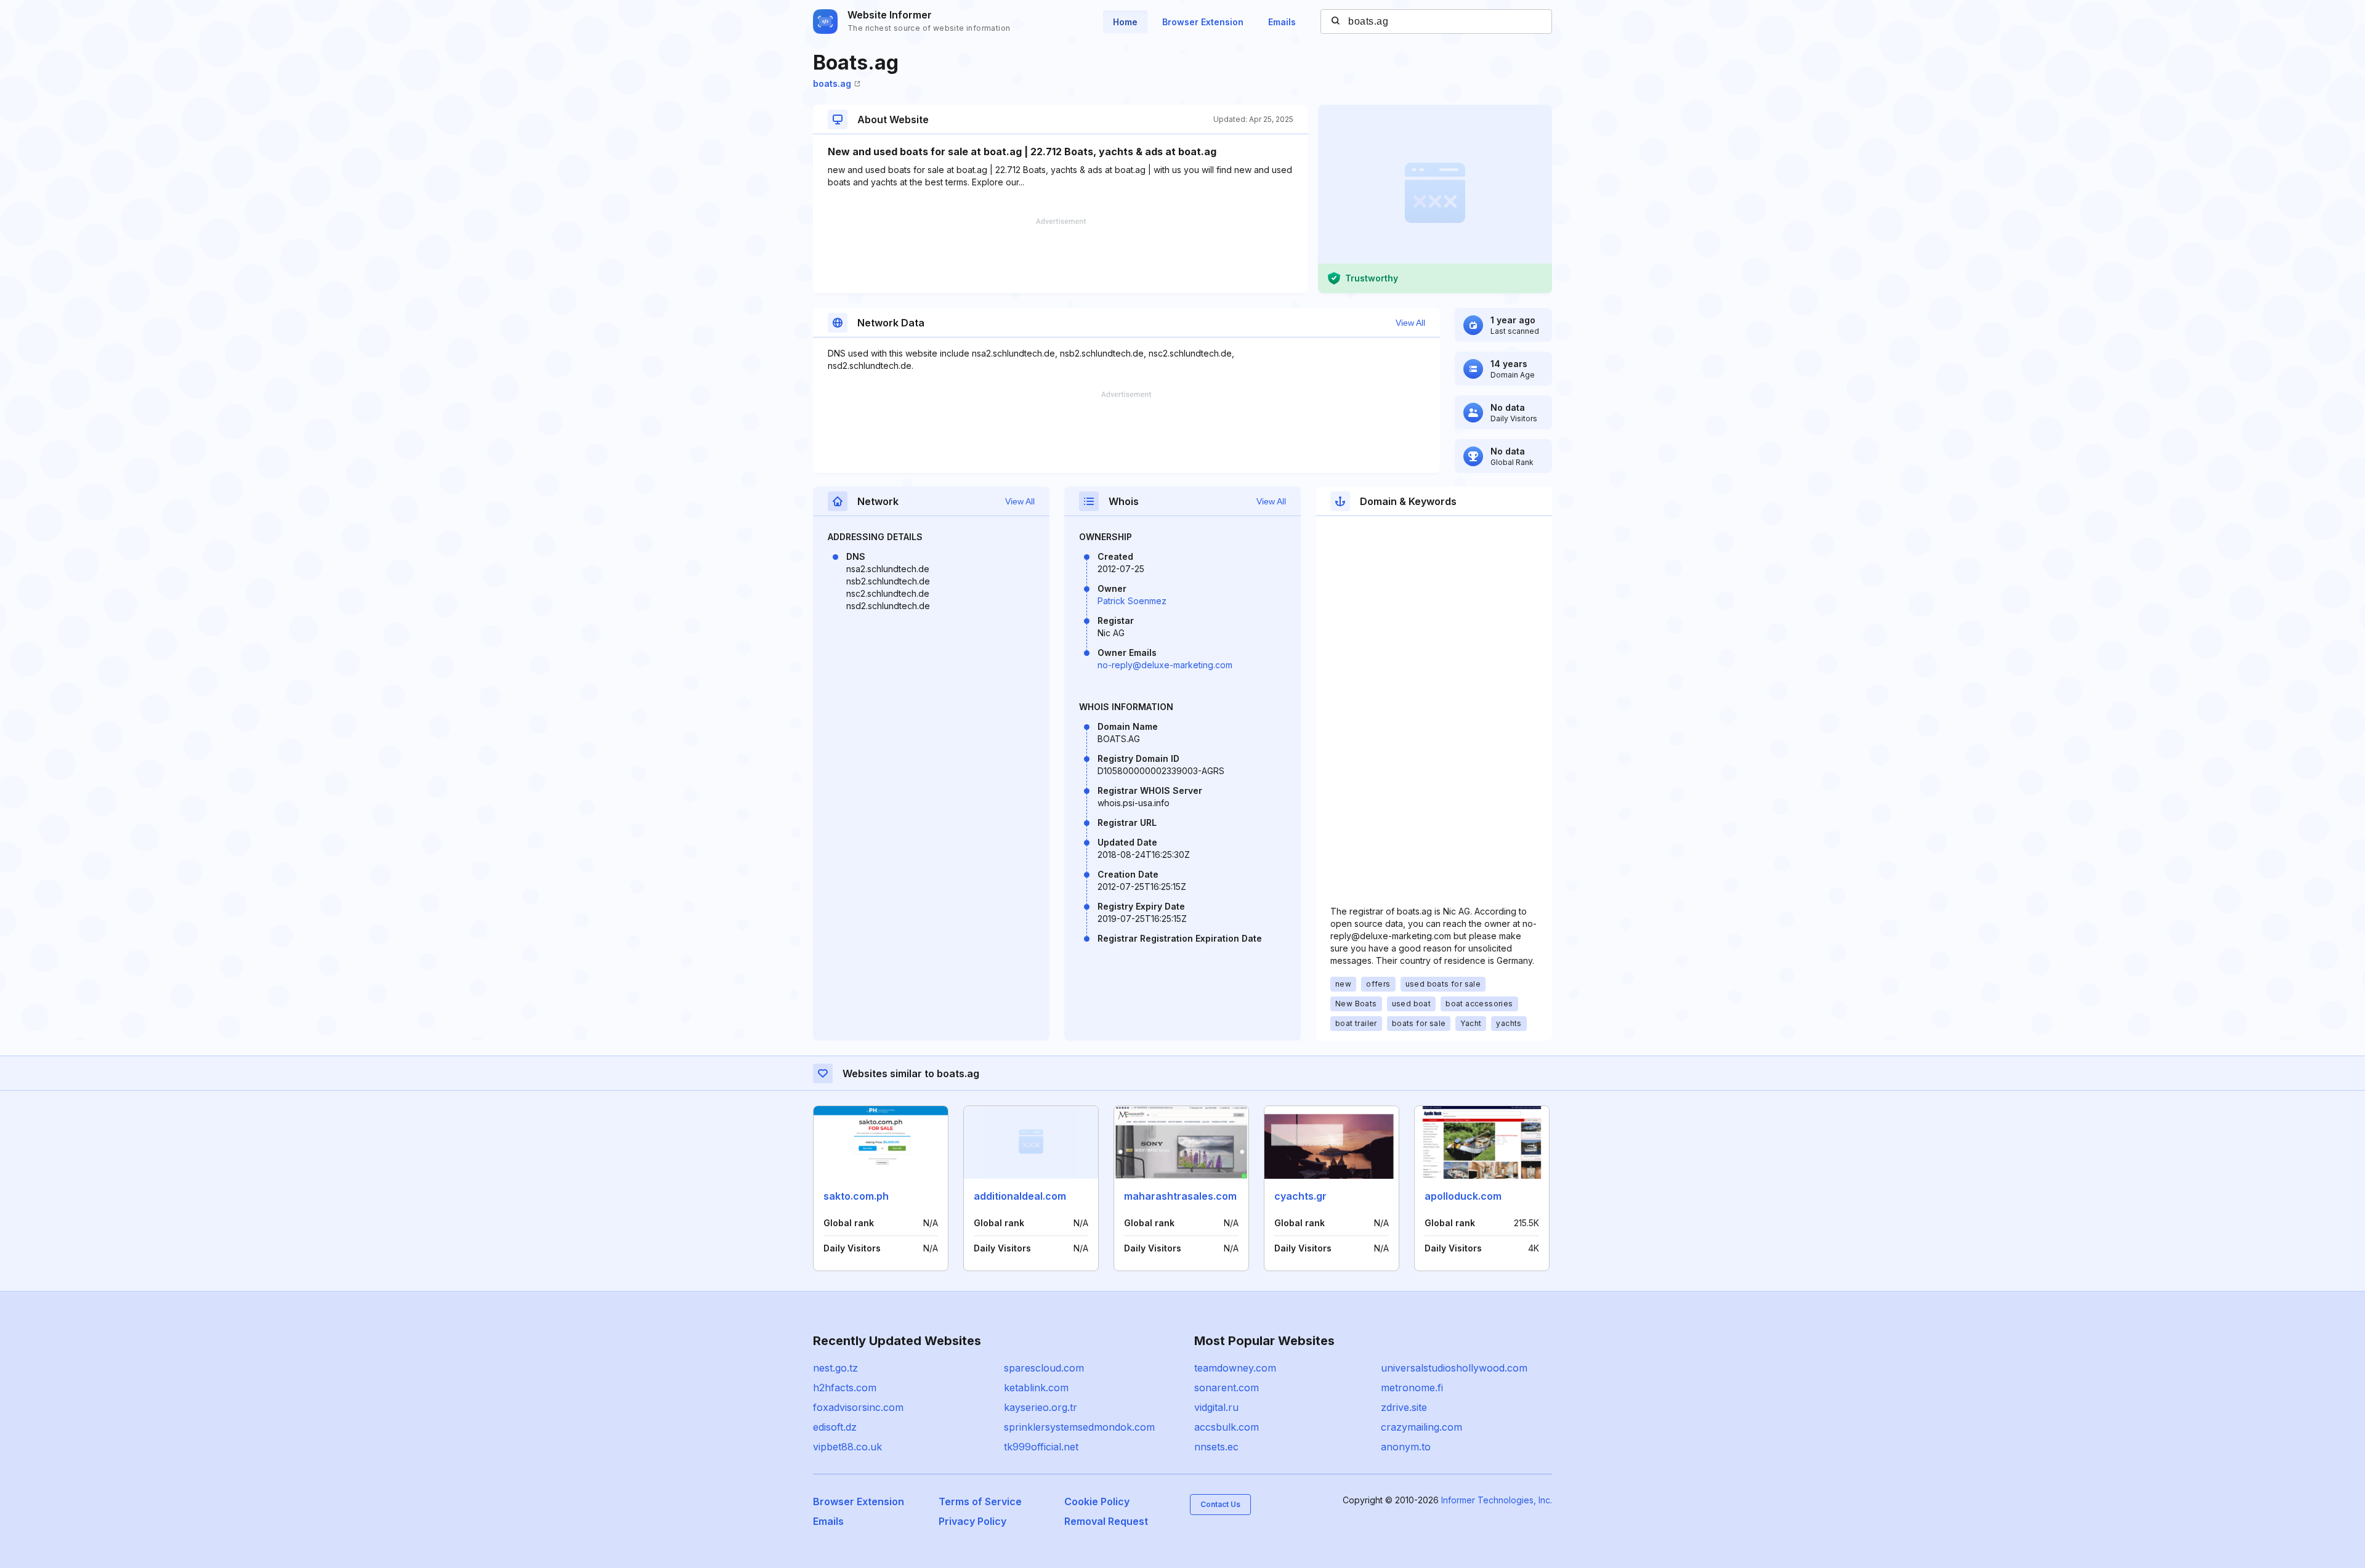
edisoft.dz (835, 1427)
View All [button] (1410, 323)
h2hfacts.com (845, 1388)
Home (1125, 22)
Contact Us (1220, 1504)
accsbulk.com (1227, 1427)
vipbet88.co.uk (847, 1447)
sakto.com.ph (856, 1196)
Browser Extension (1203, 22)
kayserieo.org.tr (1041, 1407)
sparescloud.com (1044, 1368)
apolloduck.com (1463, 1196)
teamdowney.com (1235, 1368)
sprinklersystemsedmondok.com (1079, 1427)
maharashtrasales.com (1180, 1196)
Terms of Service (980, 1501)
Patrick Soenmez (1132, 601)
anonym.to (1406, 1447)
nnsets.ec (1216, 1447)
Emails (1282, 22)
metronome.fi (1412, 1388)
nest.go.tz (835, 1368)
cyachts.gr (1300, 1196)
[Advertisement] (1061, 256)
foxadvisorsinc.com (858, 1407)
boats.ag (832, 83)
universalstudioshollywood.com (1454, 1368)
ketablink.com (1036, 1388)
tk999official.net (1041, 1447)
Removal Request (1106, 1521)
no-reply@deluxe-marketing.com (1165, 665)
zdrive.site (1404, 1407)
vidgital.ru (1216, 1407)
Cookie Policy (1097, 1501)
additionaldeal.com (1020, 1196)
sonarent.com (1227, 1388)
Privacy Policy (972, 1521)
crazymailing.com (1421, 1427)
